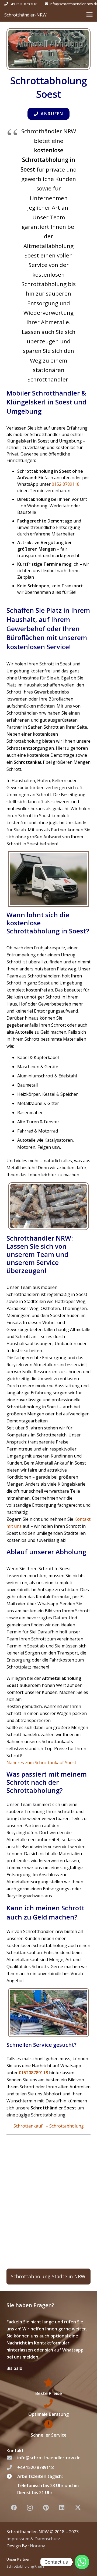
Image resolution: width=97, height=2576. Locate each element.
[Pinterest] (46, 2508)
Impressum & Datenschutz (33, 2538)
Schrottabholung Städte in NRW (48, 2276)
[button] (89, 15)
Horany (37, 2545)
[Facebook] (14, 2508)
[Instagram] (30, 2508)
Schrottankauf (29, 2126)
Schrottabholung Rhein (25, 2566)
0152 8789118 (66, 484)
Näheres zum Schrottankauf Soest (41, 1763)
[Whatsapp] (82, 2562)
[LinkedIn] (62, 2508)
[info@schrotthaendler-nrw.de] (12, 2458)
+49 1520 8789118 (35, 2467)
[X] (78, 2508)
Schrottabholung (67, 2126)
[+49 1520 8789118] (12, 2467)
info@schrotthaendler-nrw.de (49, 2458)
